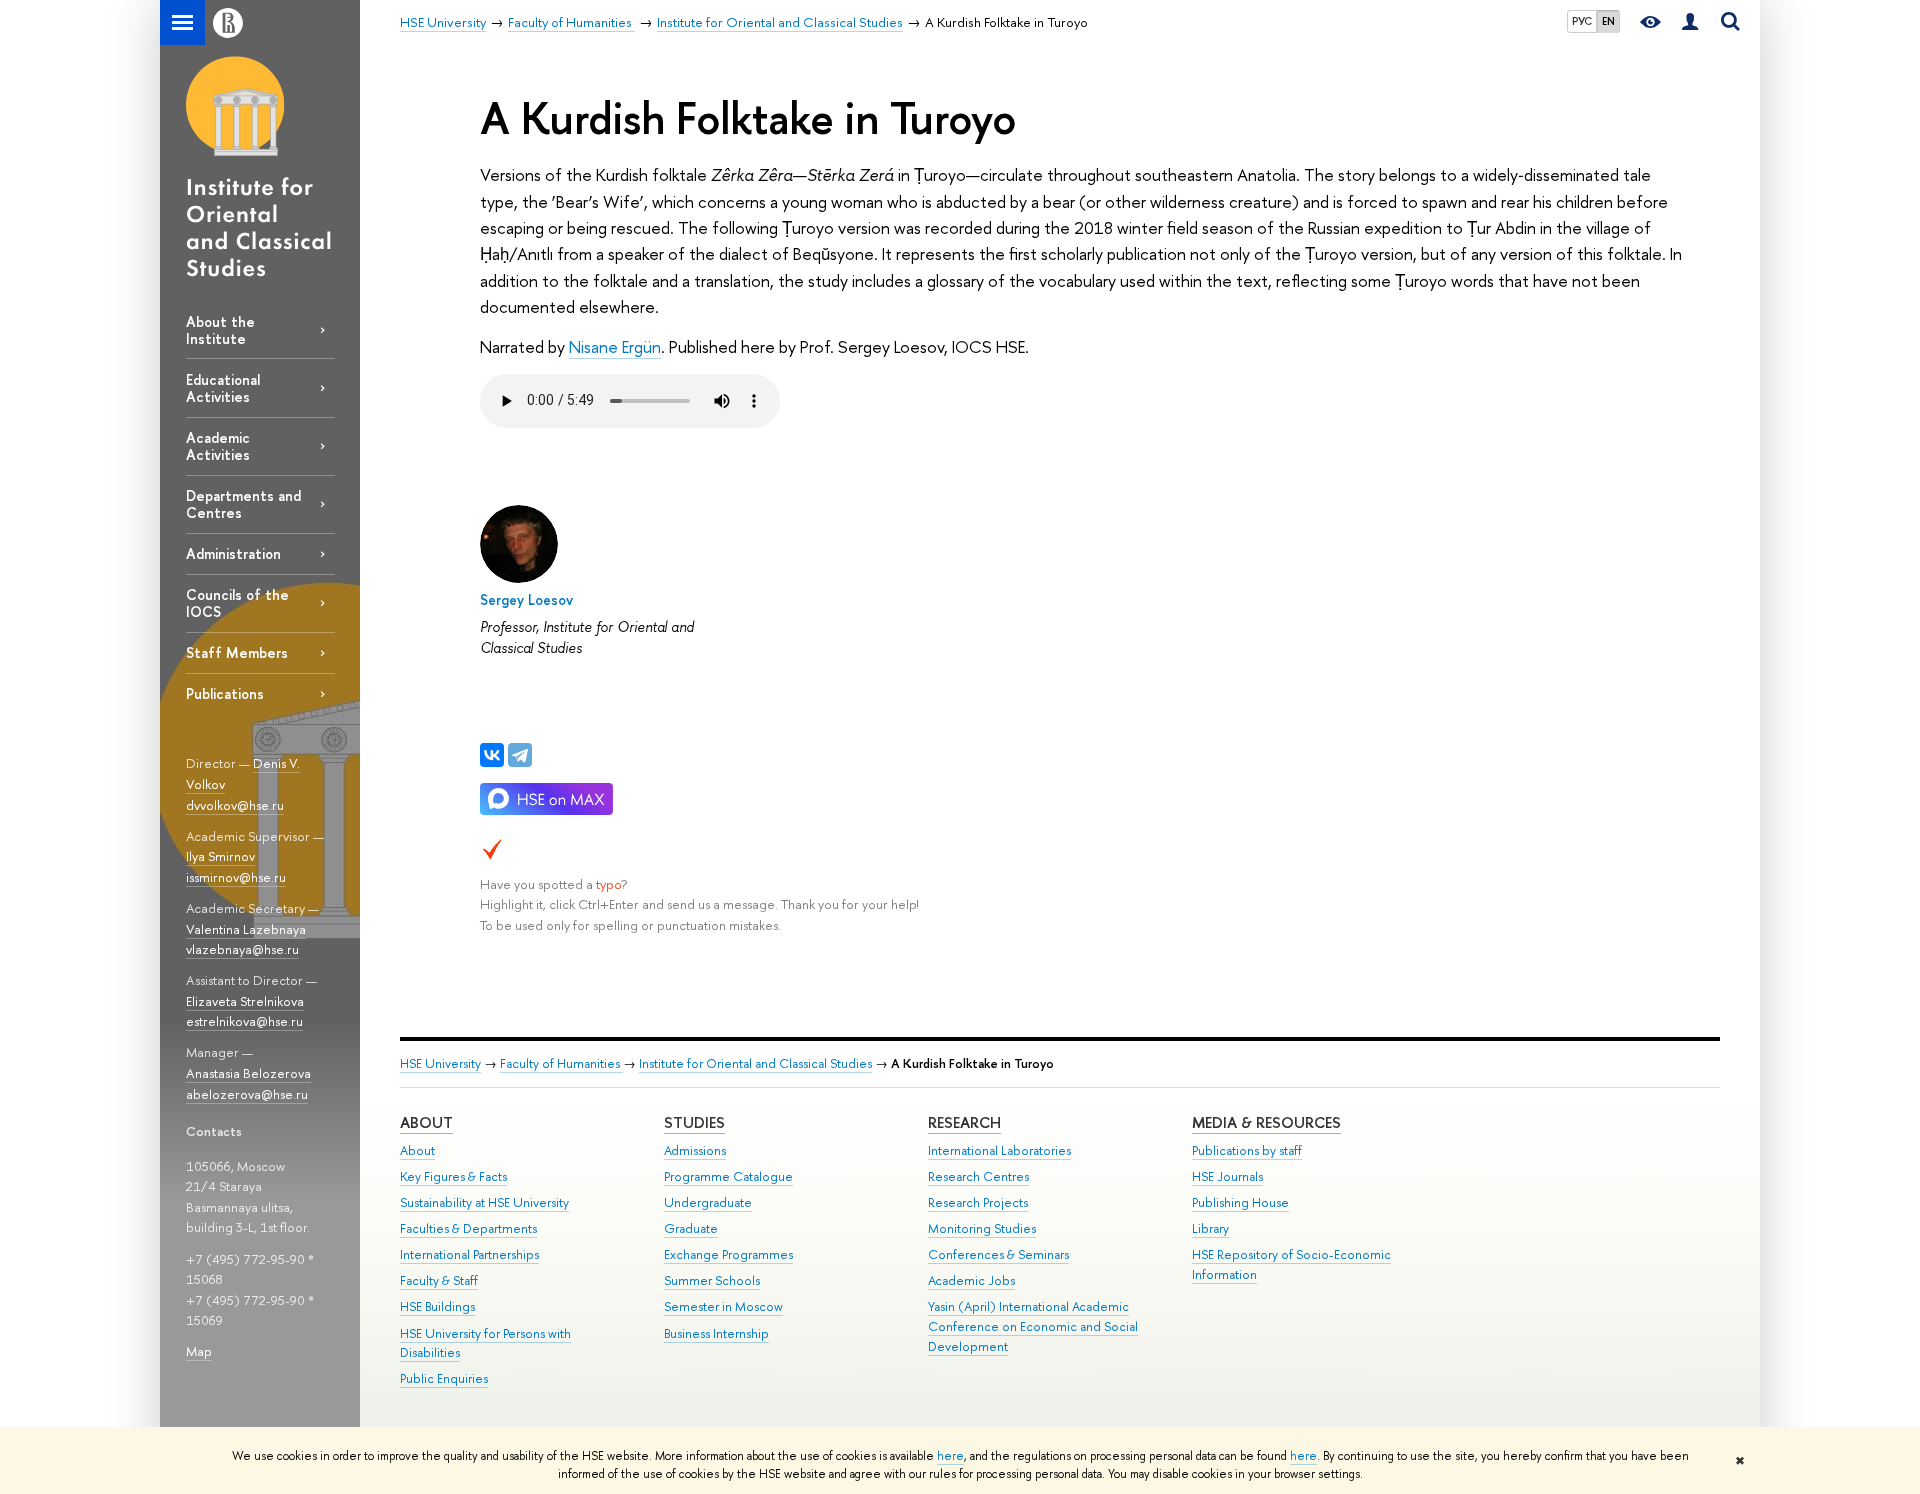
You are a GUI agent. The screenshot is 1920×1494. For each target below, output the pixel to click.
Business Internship (716, 1333)
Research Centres (978, 1176)
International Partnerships (469, 1254)
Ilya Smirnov (220, 856)
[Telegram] (520, 755)
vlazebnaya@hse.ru (242, 949)
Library (1210, 1228)
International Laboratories (999, 1150)
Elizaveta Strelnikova (245, 1001)
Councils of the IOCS (237, 603)
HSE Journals (1227, 1176)
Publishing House (1240, 1202)
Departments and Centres (243, 504)
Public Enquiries (444, 1378)
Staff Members (237, 652)
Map (199, 1351)
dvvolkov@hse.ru (235, 805)
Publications (225, 693)
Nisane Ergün (615, 346)
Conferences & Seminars (998, 1254)
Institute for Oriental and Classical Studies (755, 1063)
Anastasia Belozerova (248, 1073)
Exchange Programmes (728, 1254)
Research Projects (978, 1202)
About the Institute (220, 330)
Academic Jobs (971, 1280)
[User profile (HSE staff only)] (1690, 22)
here (950, 1456)
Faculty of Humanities (561, 1063)
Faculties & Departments (468, 1228)
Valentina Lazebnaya (246, 929)
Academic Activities (218, 446)
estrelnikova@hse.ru (244, 1021)
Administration (233, 553)
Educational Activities (223, 388)
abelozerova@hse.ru (247, 1094)
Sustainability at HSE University (484, 1202)
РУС (1582, 21)
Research (964, 1122)
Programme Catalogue (728, 1176)
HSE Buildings (437, 1306)
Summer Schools (712, 1280)
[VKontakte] (492, 755)
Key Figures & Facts (453, 1176)
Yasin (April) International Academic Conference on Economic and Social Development (1033, 1326)
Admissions (695, 1150)
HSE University (440, 1063)
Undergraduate (708, 1202)
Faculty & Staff (439, 1280)
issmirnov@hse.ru (236, 877)
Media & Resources (1266, 1122)
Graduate (691, 1228)
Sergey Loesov (526, 599)
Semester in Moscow (723, 1306)
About (426, 1122)
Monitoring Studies (982, 1228)
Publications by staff (1247, 1150)
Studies (694, 1122)
